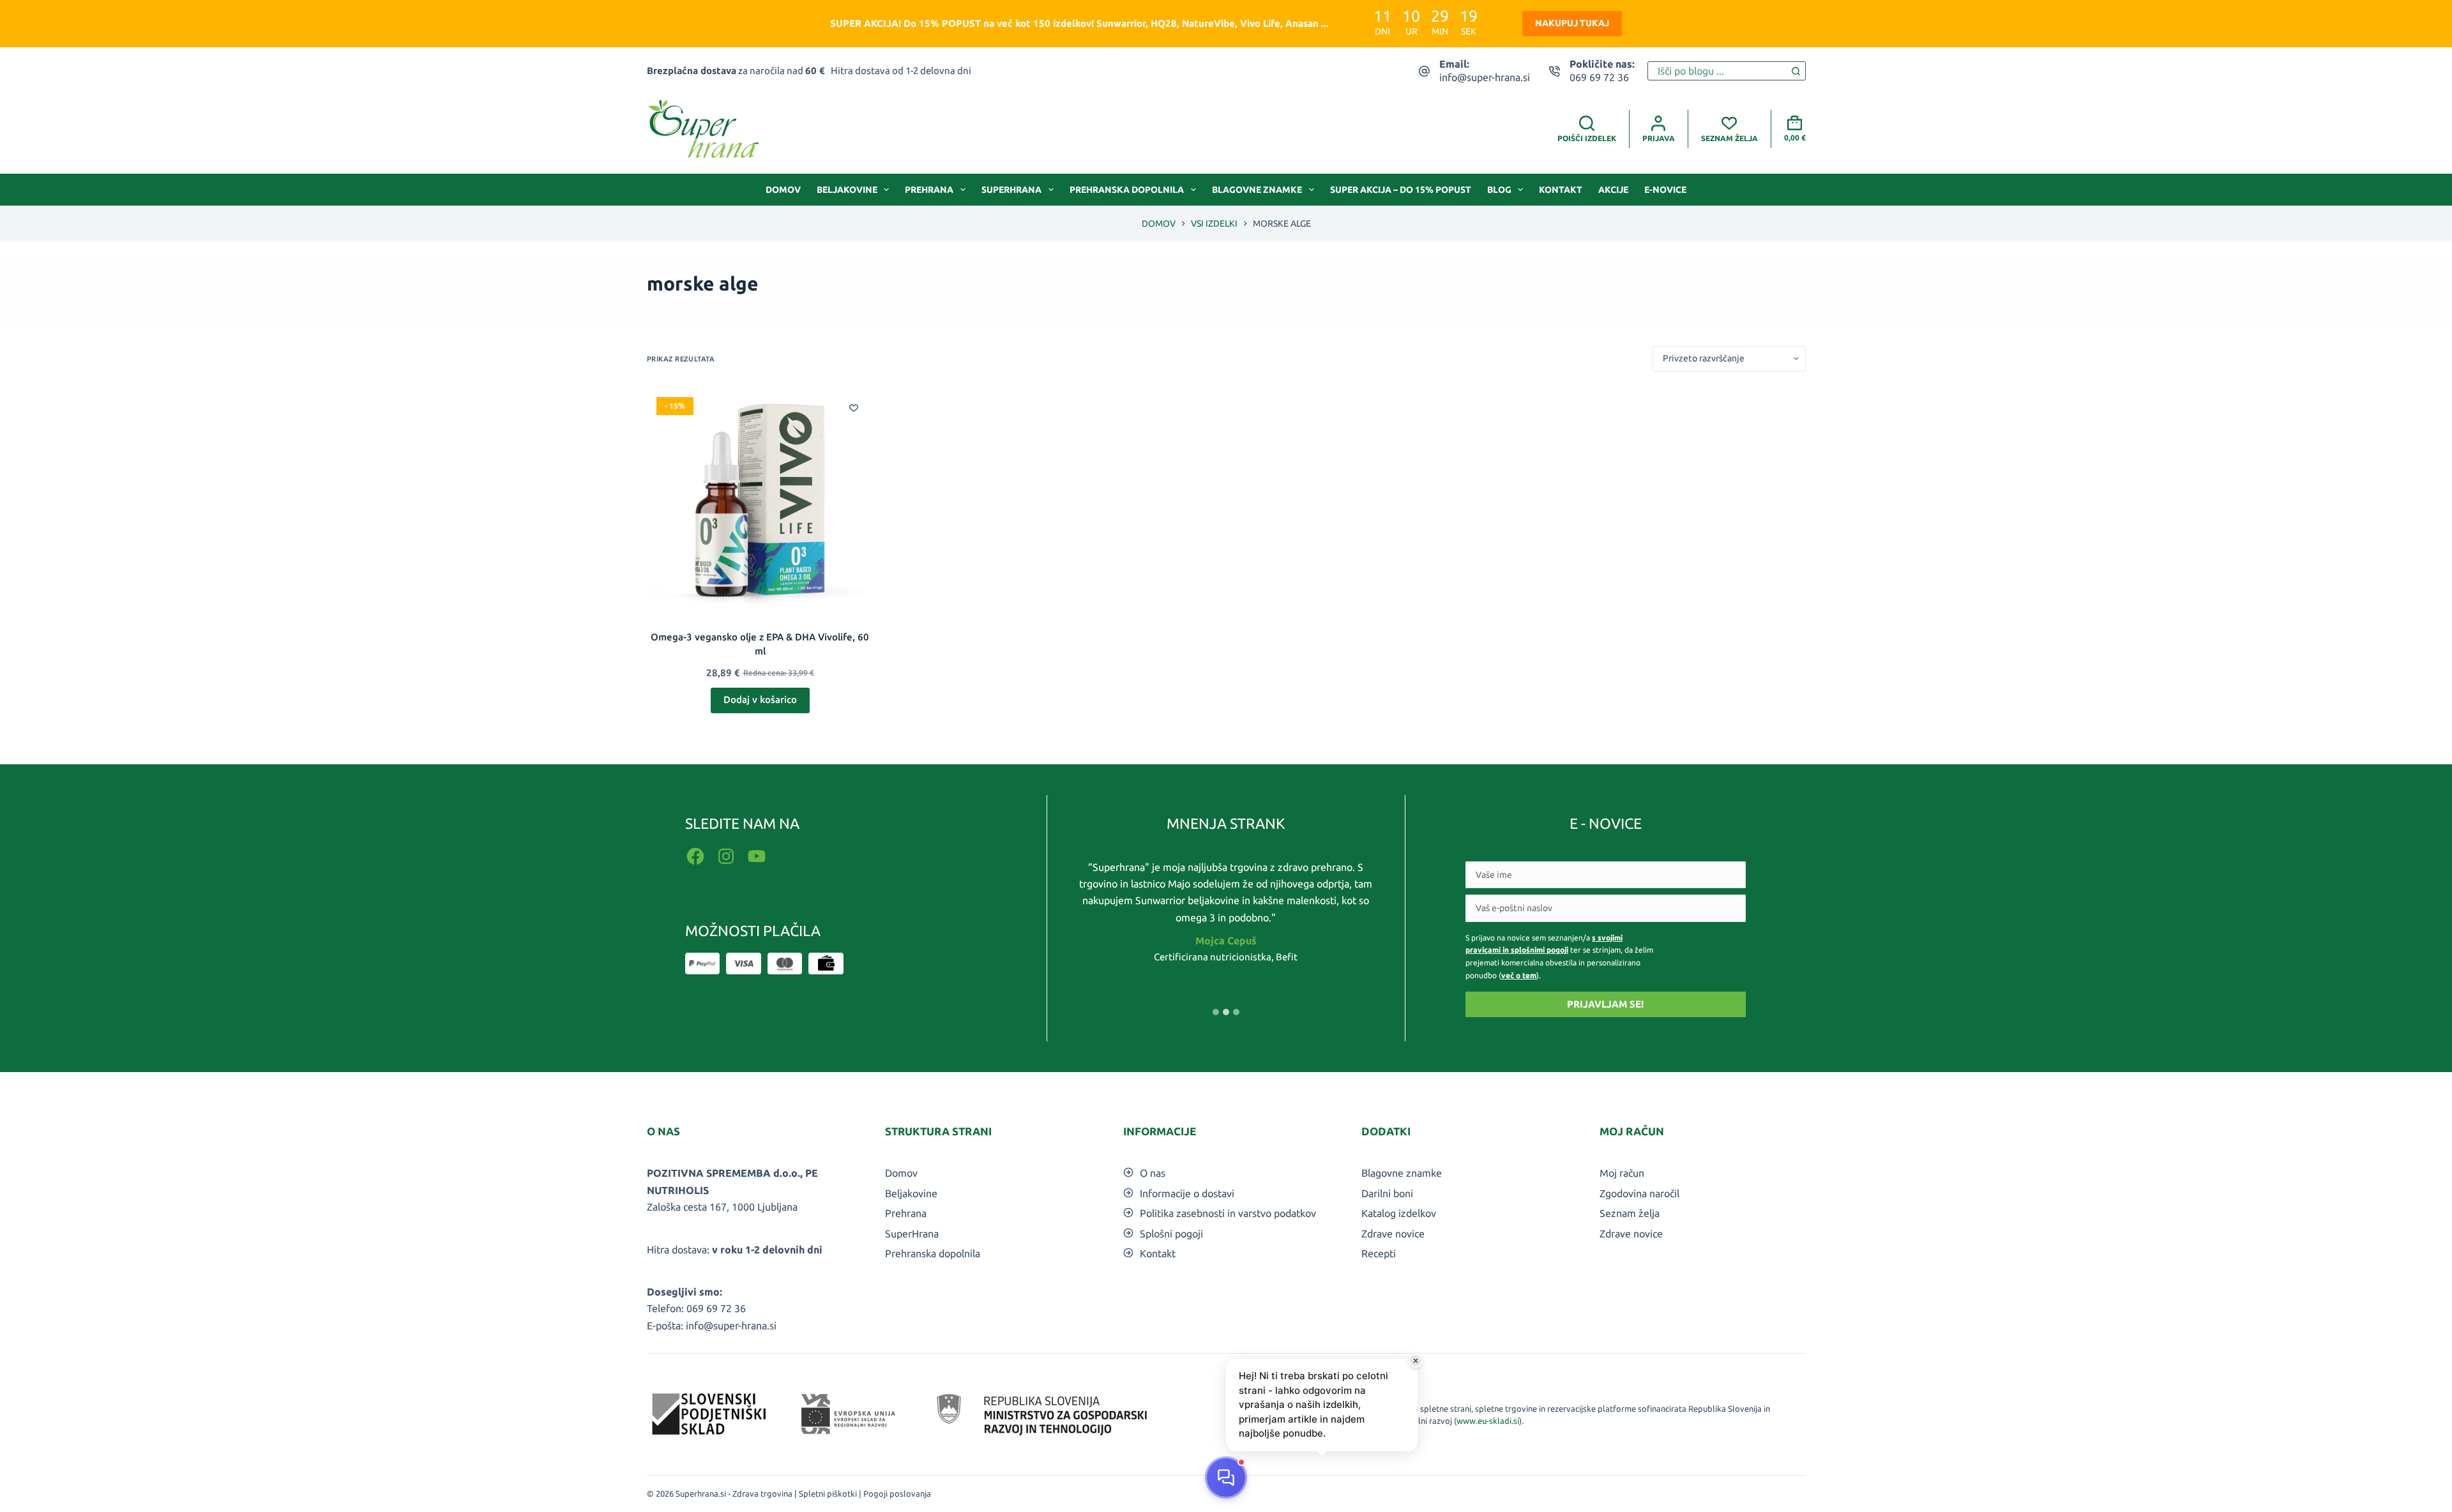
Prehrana (929, 190)
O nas (1153, 1173)
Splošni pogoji (1171, 1234)
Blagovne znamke (1257, 190)
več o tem (1519, 975)
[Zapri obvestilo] (1416, 1361)
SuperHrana (1011, 190)
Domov (783, 190)
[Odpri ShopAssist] (1226, 1478)
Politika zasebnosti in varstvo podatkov (1228, 1213)
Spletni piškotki (828, 1493)
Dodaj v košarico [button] (760, 699)
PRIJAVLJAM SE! (1605, 1004)
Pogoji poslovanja (897, 1493)
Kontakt (1561, 190)
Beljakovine (847, 190)
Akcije (1613, 190)
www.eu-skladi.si (1488, 1421)
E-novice (1665, 190)
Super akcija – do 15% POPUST (1401, 190)
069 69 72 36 (1599, 77)
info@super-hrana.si (1485, 77)
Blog (1499, 190)
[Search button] (1796, 71)
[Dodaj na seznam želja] (854, 407)
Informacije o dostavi (1187, 1193)
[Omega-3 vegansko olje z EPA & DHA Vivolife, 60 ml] (760, 501)
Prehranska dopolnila (1127, 190)
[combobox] (1718, 71)
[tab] (1216, 1012)
